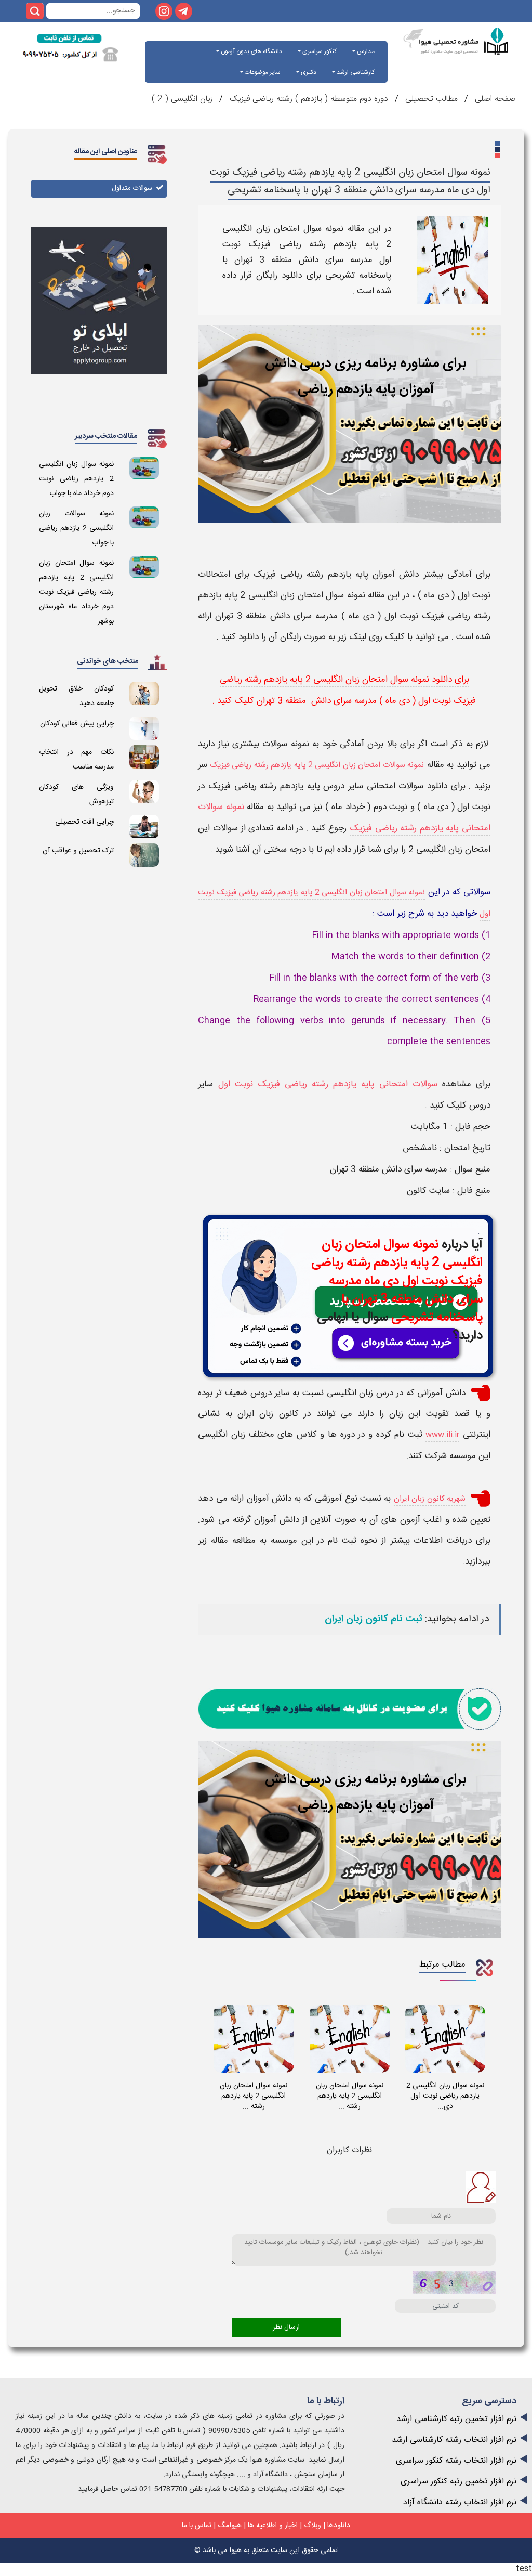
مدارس (365, 51)
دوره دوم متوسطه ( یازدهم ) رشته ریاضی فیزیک (309, 99)
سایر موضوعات (262, 72)
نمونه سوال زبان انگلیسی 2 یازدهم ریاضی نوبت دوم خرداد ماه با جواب (76, 479)
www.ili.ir (442, 1435)
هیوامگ (230, 2526)
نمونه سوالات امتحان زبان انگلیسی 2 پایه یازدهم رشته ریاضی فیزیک (317, 765)
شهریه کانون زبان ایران (430, 1499)
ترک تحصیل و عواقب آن (78, 851)
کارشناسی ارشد (355, 72)
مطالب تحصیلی (430, 99)
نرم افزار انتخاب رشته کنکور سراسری (456, 2461)
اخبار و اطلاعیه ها (273, 2526)
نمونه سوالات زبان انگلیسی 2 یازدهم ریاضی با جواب (76, 528)
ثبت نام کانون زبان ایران (374, 1619)
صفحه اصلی (494, 99)
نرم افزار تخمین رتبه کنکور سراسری (458, 2482)
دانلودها (339, 2526)
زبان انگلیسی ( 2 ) (182, 99)
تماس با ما (197, 2526)
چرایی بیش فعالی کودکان (77, 724)
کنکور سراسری (319, 51)
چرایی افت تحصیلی (84, 822)
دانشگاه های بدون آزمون (251, 51)
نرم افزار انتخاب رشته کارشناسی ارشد (454, 2440)
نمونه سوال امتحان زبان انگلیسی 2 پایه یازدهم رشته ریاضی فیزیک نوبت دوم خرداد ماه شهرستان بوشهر (76, 592)
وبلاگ (312, 2526)
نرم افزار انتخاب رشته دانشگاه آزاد (460, 2502)
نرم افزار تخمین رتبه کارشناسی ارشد (456, 2419)
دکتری (308, 72)
